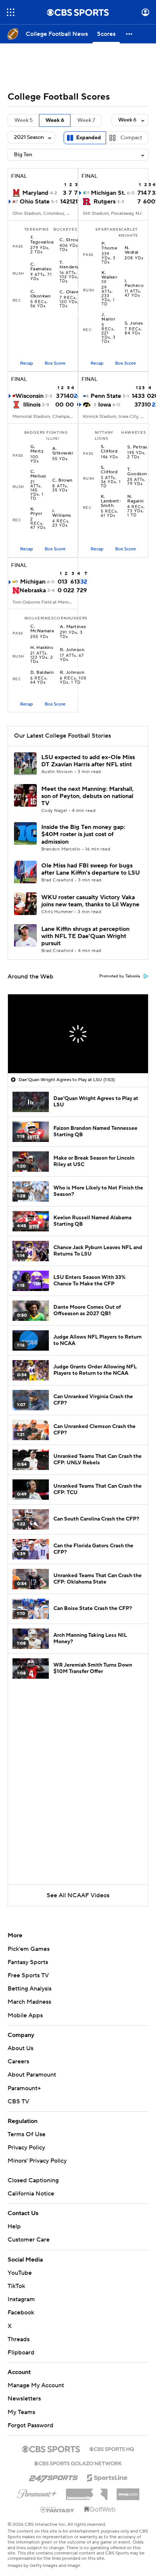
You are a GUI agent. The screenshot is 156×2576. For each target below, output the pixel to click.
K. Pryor (36, 512)
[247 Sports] (53, 2476)
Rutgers (105, 202)
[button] (11, 12)
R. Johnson (72, 650)
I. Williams (62, 513)
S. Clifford (109, 449)
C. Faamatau (41, 267)
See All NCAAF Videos (78, 1895)
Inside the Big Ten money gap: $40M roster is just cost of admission (83, 834)
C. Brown (62, 481)
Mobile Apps (25, 2015)
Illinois (32, 405)
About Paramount (32, 2075)
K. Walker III (109, 277)
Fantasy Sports (28, 1962)
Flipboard (21, 2353)
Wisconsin (30, 396)
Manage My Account (36, 2385)
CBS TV (18, 2101)
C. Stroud (70, 240)
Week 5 (23, 120)
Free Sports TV (28, 1975)
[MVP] (128, 2491)
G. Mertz (37, 449)
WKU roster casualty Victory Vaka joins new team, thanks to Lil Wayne (90, 901)
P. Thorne (109, 246)
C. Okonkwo (41, 294)
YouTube (20, 2273)
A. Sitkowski (63, 451)
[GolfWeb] (100, 2510)
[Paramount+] (37, 2492)
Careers (18, 2061)
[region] (78, 1034)
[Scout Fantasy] (58, 2509)
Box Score (55, 363)
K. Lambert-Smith (111, 501)
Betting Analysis (30, 1989)
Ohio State (35, 202)
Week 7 (86, 120)
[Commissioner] (87, 2491)
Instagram (21, 2299)
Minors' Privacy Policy (37, 2161)
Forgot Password (30, 2425)
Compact (131, 138)
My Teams (21, 2412)
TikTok (16, 2286)
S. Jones (134, 324)
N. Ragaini (135, 499)
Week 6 (55, 120)
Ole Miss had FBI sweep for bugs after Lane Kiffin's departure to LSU (90, 869)
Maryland (35, 193)
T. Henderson (72, 265)
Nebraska (33, 590)
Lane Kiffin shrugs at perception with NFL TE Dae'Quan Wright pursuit (85, 936)
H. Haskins (42, 648)
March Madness (29, 2002)
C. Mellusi (38, 474)
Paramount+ (24, 2088)
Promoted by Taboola (120, 976)
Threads (19, 2339)
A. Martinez (73, 627)
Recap (27, 363)
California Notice (31, 2194)
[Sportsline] (107, 2477)
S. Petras (137, 447)
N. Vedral (132, 250)
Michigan (33, 582)
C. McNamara (42, 629)
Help (14, 2226)
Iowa (105, 405)
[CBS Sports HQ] (112, 2448)
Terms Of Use (27, 2134)
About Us (20, 2048)
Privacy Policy (26, 2148)
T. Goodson (137, 472)
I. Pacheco (134, 283)
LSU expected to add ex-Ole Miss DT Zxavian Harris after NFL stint (88, 761)
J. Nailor (108, 317)
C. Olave (69, 292)
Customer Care (29, 2240)
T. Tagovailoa (42, 240)
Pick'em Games (29, 1949)
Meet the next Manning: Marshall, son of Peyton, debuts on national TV (87, 796)
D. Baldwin (42, 673)
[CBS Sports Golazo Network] (78, 2463)
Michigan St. (108, 193)
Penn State (106, 396)
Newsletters (24, 2399)
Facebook (21, 2313)
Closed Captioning (33, 2180)
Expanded (89, 138)
